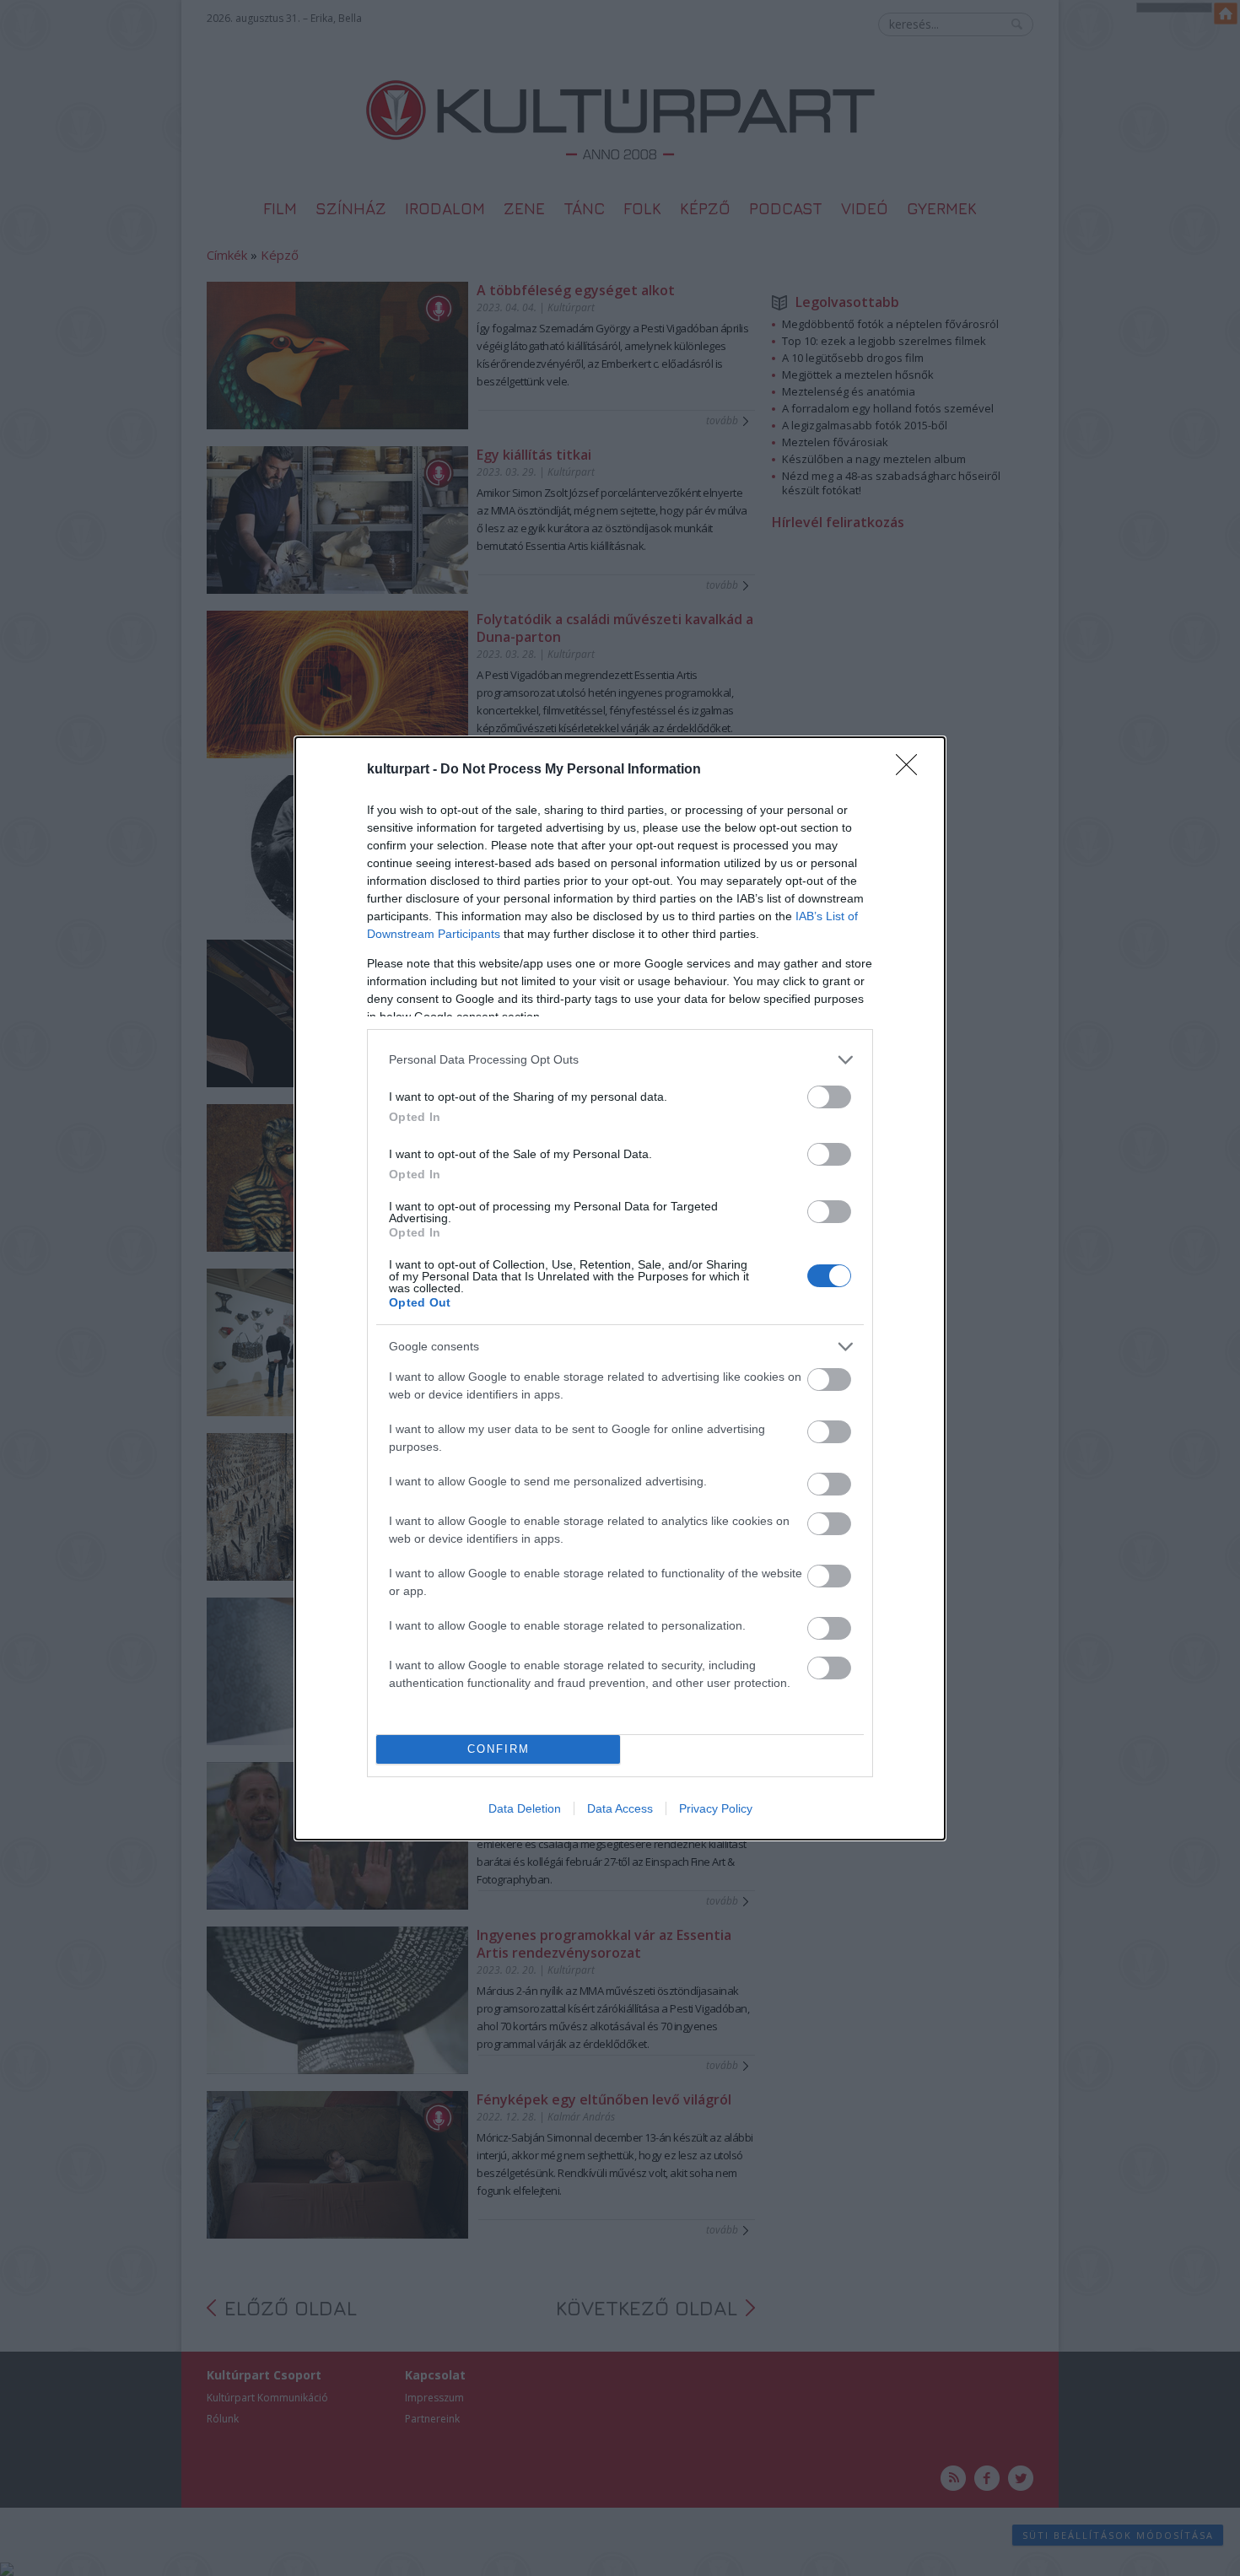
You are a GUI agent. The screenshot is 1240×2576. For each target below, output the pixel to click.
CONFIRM (499, 1749)
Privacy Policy (716, 1808)
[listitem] (620, 1060)
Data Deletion (525, 1808)
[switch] (829, 1097)
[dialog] (620, 1288)
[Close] (912, 770)
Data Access (620, 1808)
